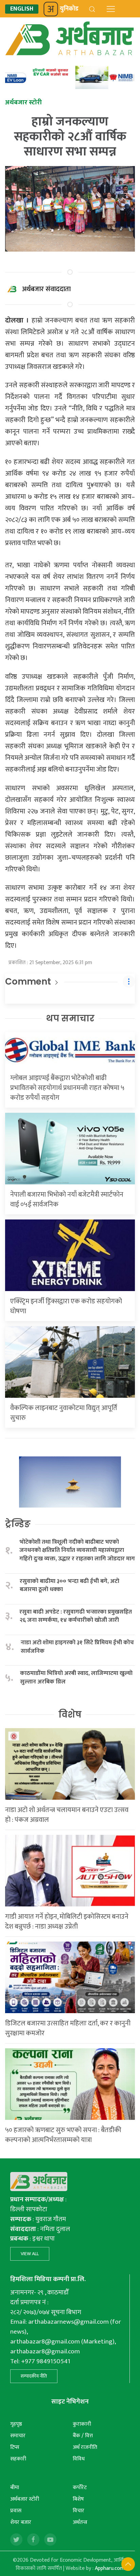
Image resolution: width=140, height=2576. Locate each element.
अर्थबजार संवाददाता (46, 289)
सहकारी (18, 2459)
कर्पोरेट (80, 2488)
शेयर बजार (21, 2522)
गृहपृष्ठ (16, 2424)
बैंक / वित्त (83, 2436)
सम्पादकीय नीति (34, 2376)
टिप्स (15, 2447)
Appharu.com (110, 2568)
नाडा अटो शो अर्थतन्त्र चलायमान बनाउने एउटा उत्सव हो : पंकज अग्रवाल (67, 1815)
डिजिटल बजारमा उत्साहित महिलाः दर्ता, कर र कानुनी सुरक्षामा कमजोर (68, 2028)
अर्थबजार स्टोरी (25, 2499)
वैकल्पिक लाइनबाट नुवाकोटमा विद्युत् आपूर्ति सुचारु (64, 1413)
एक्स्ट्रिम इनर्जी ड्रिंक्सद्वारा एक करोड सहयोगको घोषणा (66, 1306)
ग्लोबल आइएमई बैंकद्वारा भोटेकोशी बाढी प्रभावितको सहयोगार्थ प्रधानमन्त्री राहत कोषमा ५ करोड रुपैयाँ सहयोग (67, 1088)
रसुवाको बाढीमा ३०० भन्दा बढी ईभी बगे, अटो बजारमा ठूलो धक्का (69, 1585)
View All (30, 2254)
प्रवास (16, 2511)
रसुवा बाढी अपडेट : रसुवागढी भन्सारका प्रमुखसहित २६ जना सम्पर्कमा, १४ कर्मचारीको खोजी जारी (76, 1616)
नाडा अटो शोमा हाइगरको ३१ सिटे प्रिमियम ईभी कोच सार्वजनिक (77, 1647)
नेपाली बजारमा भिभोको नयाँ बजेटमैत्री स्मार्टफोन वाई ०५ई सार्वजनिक (67, 1200)
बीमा (15, 2488)
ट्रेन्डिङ (18, 1524)
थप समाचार (70, 1018)
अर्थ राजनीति (85, 2447)
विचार (78, 2511)
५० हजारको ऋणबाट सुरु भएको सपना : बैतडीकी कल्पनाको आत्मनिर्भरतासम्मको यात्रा (63, 2135)
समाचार (18, 2436)
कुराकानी (82, 2424)
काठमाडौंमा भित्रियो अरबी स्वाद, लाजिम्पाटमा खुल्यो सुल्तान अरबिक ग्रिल (76, 1678)
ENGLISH (22, 9)
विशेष (70, 1714)
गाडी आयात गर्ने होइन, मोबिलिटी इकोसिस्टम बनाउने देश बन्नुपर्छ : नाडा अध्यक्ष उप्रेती (67, 1922)
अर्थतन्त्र (80, 2522)
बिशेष (78, 2499)
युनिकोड (69, 9)
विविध (79, 2459)
